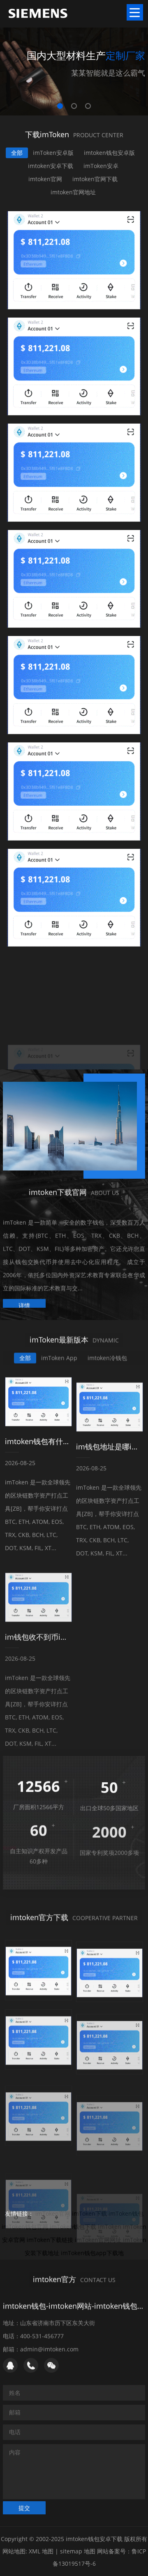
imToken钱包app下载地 (92, 2253)
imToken (110, 2227)
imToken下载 (89, 2213)
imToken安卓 (101, 166)
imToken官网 (53, 2213)
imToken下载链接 (50, 2240)
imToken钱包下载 (73, 2227)
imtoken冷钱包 (107, 1357)
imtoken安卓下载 (51, 166)
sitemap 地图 (78, 2551)
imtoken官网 (45, 179)
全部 (17, 153)
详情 (24, 1301)
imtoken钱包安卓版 (109, 153)
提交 (24, 2507)
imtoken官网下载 (95, 179)
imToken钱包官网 (25, 2227)
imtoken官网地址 (73, 192)
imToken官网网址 (98, 2240)
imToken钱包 (126, 2213)
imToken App (59, 1357)
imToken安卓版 (53, 153)
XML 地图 (41, 2551)
